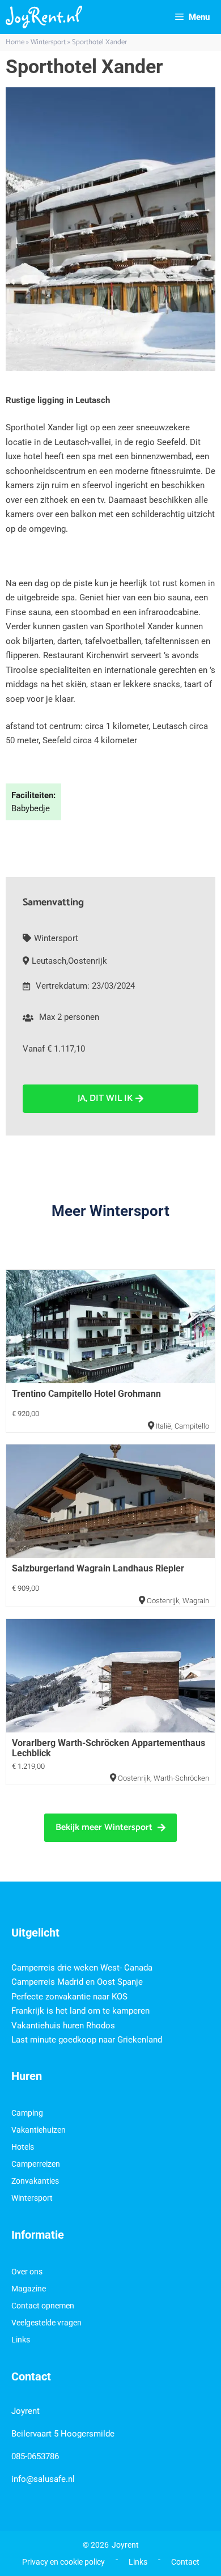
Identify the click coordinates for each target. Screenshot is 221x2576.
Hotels (23, 2147)
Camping (27, 2113)
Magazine (29, 2289)
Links (21, 2340)
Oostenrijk (88, 961)
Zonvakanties (35, 2181)
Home (15, 42)
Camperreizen (36, 2164)
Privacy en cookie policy (63, 2562)
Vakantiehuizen (39, 2130)
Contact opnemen (43, 2306)
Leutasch (49, 961)
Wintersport (48, 42)
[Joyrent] (44, 17)
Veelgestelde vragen (46, 2323)
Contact (185, 2562)
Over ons (27, 2272)
